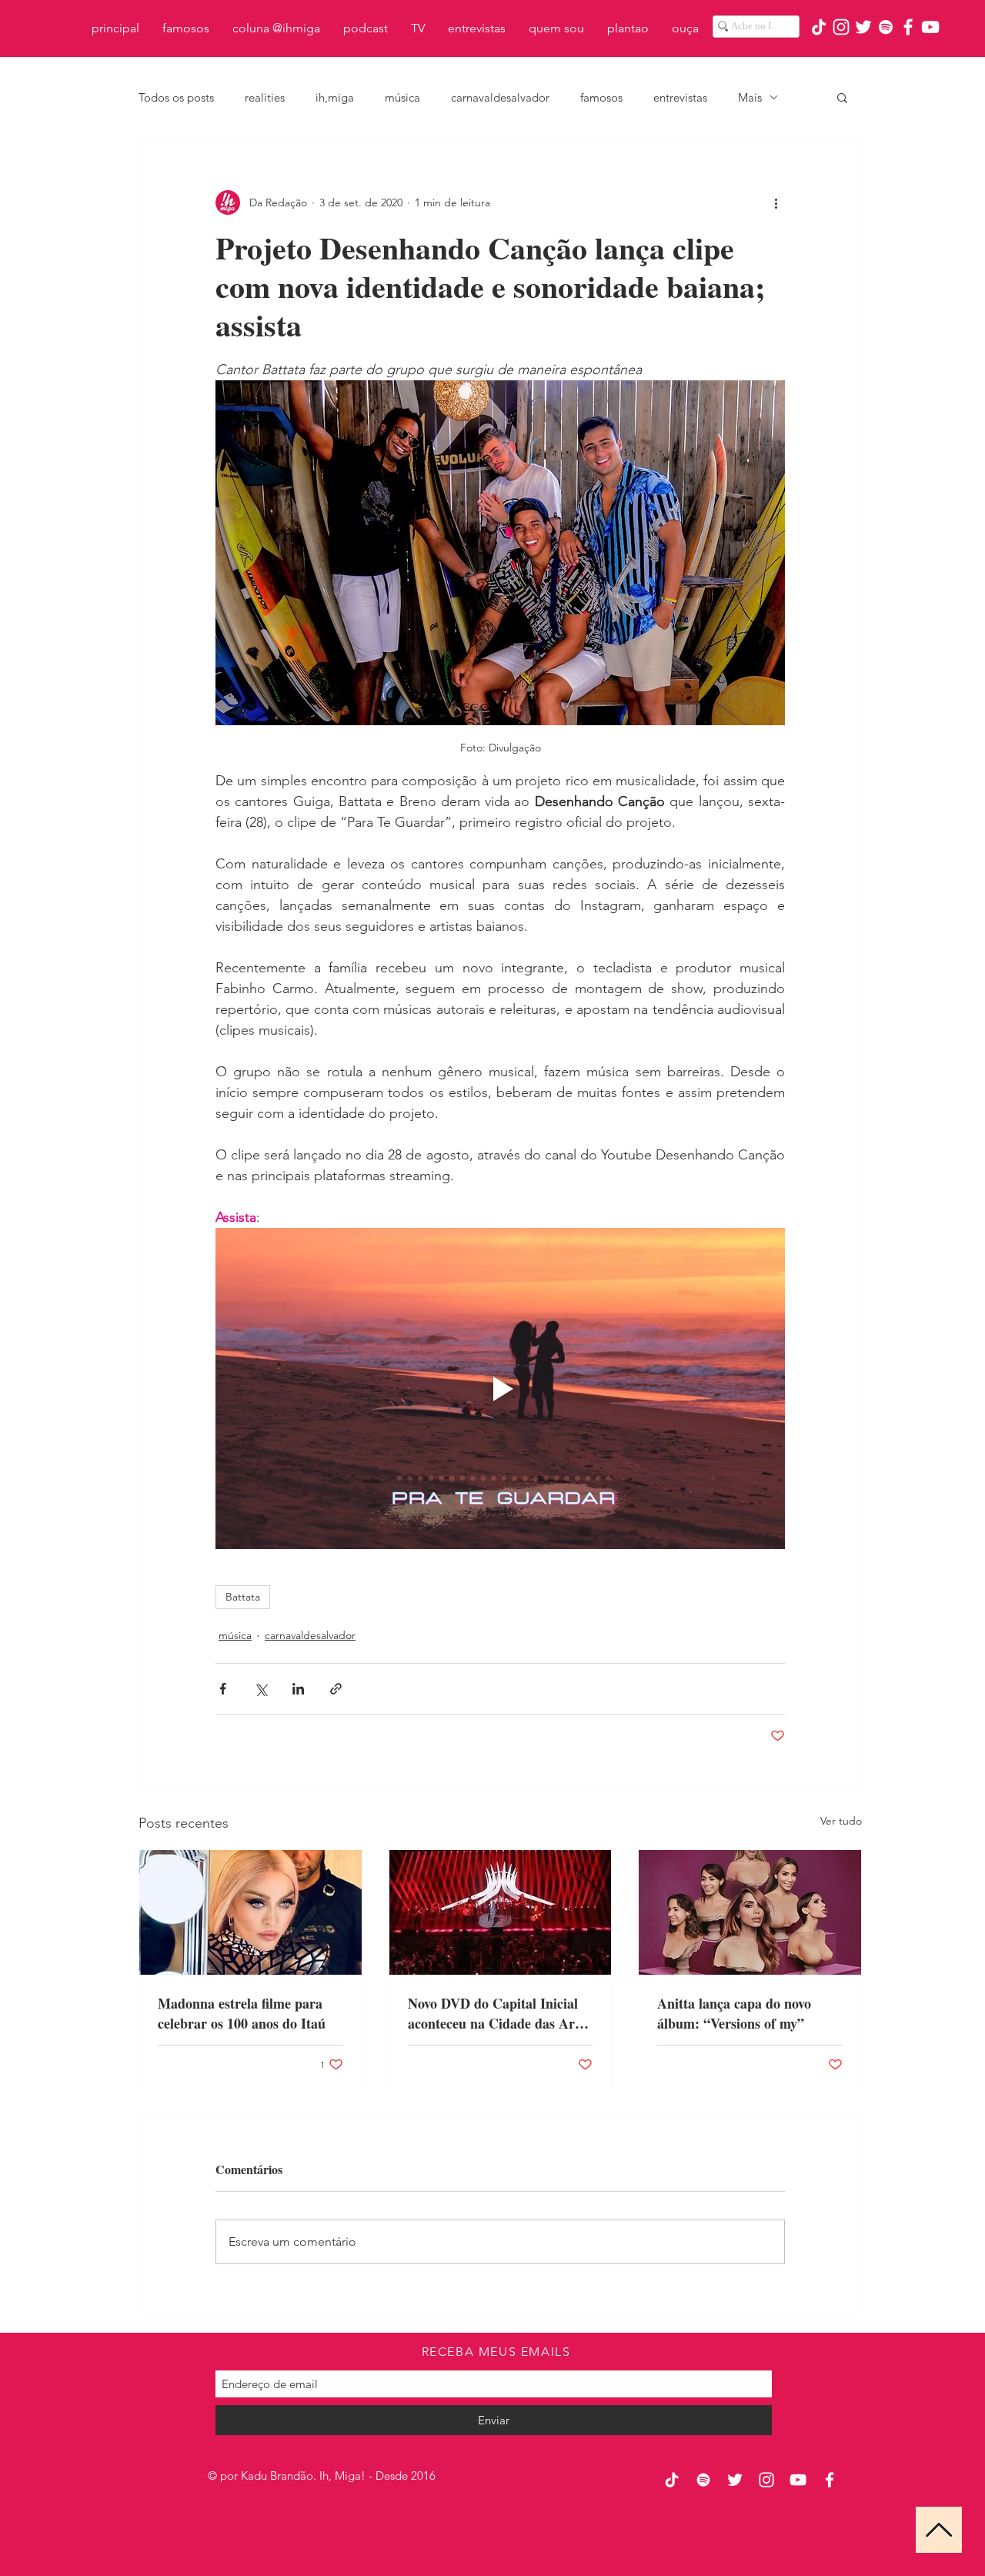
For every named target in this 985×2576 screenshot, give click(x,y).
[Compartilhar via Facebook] (223, 1689)
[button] (842, 97)
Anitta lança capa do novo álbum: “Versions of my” (734, 2013)
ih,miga (335, 97)
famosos (601, 97)
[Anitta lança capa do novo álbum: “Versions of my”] (750, 1912)
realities (265, 97)
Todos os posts (176, 97)
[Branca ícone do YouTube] (930, 27)
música (402, 97)
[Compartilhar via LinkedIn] (298, 1689)
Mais (750, 97)
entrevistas (680, 97)
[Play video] (500, 1388)
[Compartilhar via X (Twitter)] (260, 1689)
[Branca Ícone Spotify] (886, 27)
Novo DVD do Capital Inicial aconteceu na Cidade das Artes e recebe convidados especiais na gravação (499, 2013)
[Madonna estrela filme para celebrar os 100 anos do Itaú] (250, 1912)
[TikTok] (819, 27)
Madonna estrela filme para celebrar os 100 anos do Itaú (242, 2013)
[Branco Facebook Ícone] (908, 27)
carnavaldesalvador (500, 97)
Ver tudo (841, 1821)
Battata (243, 1597)
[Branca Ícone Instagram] (841, 27)
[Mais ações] (776, 202)
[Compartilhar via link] (336, 1689)
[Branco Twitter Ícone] (863, 27)
